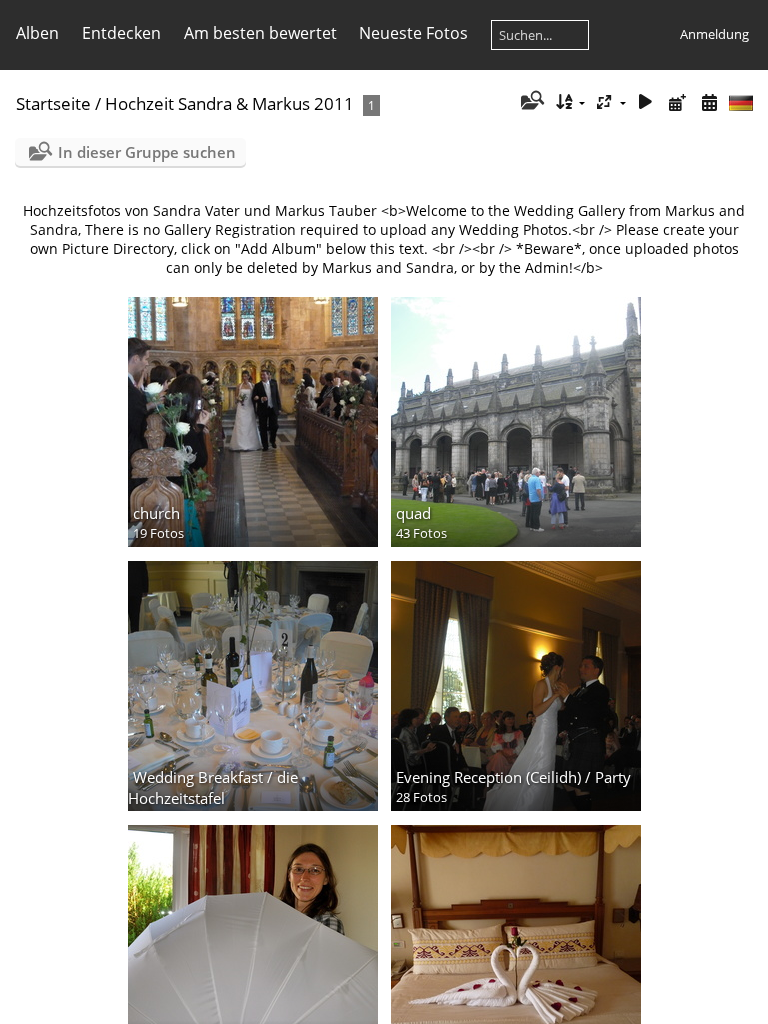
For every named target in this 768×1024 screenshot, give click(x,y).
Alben (37, 33)
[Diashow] (646, 102)
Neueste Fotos (413, 33)
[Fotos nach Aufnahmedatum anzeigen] (709, 102)
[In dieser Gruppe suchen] (530, 102)
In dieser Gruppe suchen (147, 152)
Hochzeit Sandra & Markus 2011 (229, 103)
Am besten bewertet (260, 33)
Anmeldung (714, 34)
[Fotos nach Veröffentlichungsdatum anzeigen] (677, 102)
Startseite (53, 103)
